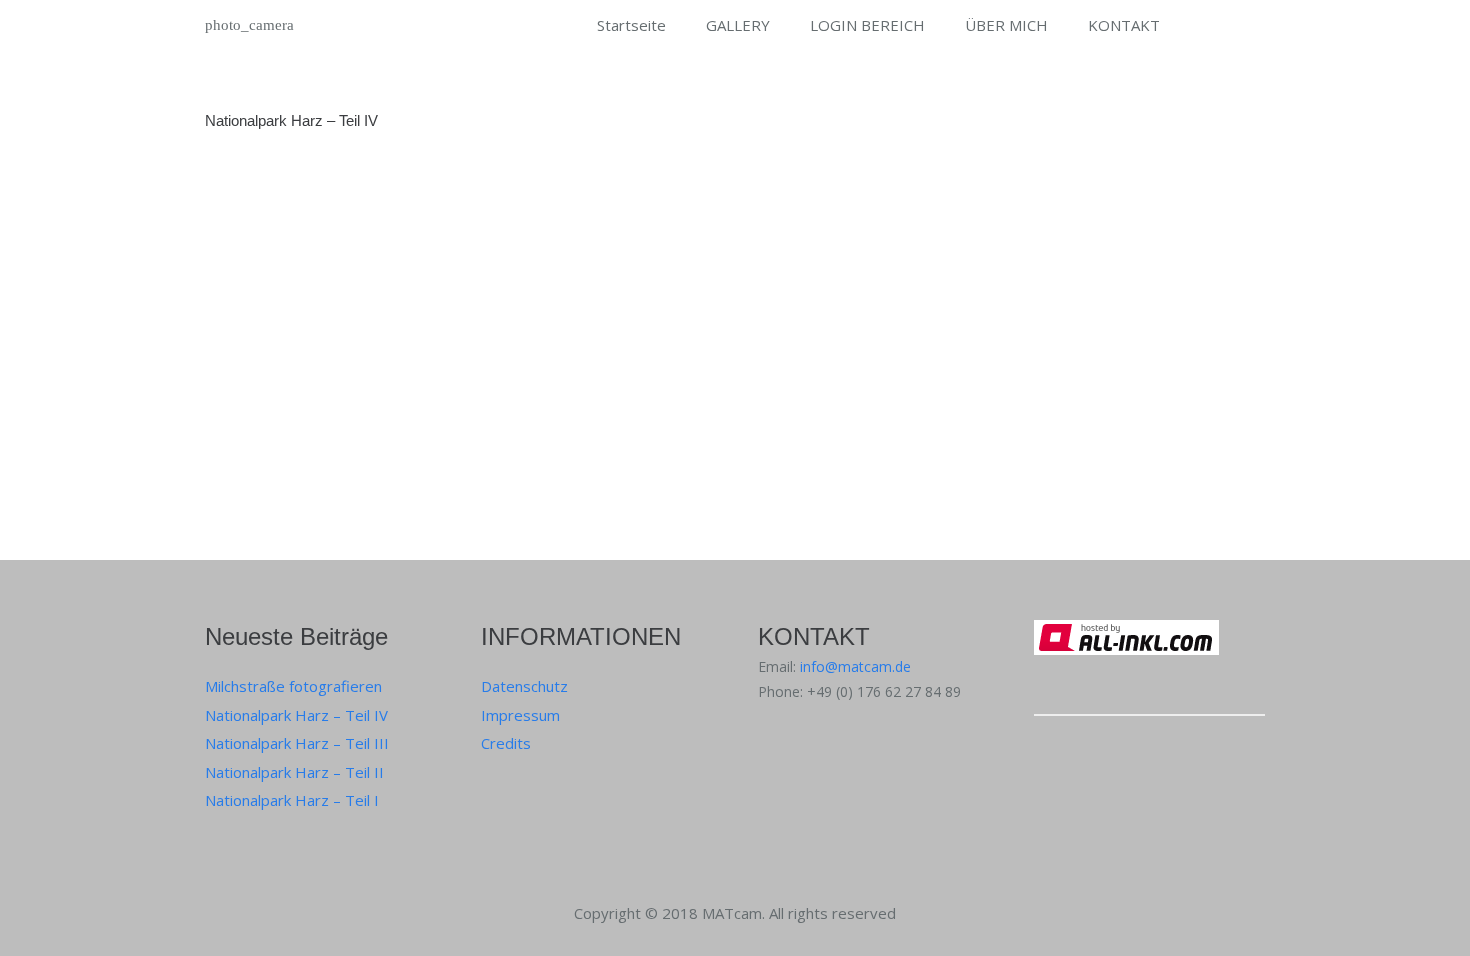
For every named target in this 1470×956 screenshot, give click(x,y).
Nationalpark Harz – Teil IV (291, 120)
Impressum (520, 715)
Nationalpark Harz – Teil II (294, 772)
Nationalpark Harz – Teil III (297, 743)
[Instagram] (1053, 764)
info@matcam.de (855, 666)
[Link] (1149, 672)
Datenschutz (524, 686)
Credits (506, 743)
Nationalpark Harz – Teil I (292, 800)
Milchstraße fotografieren (293, 686)
